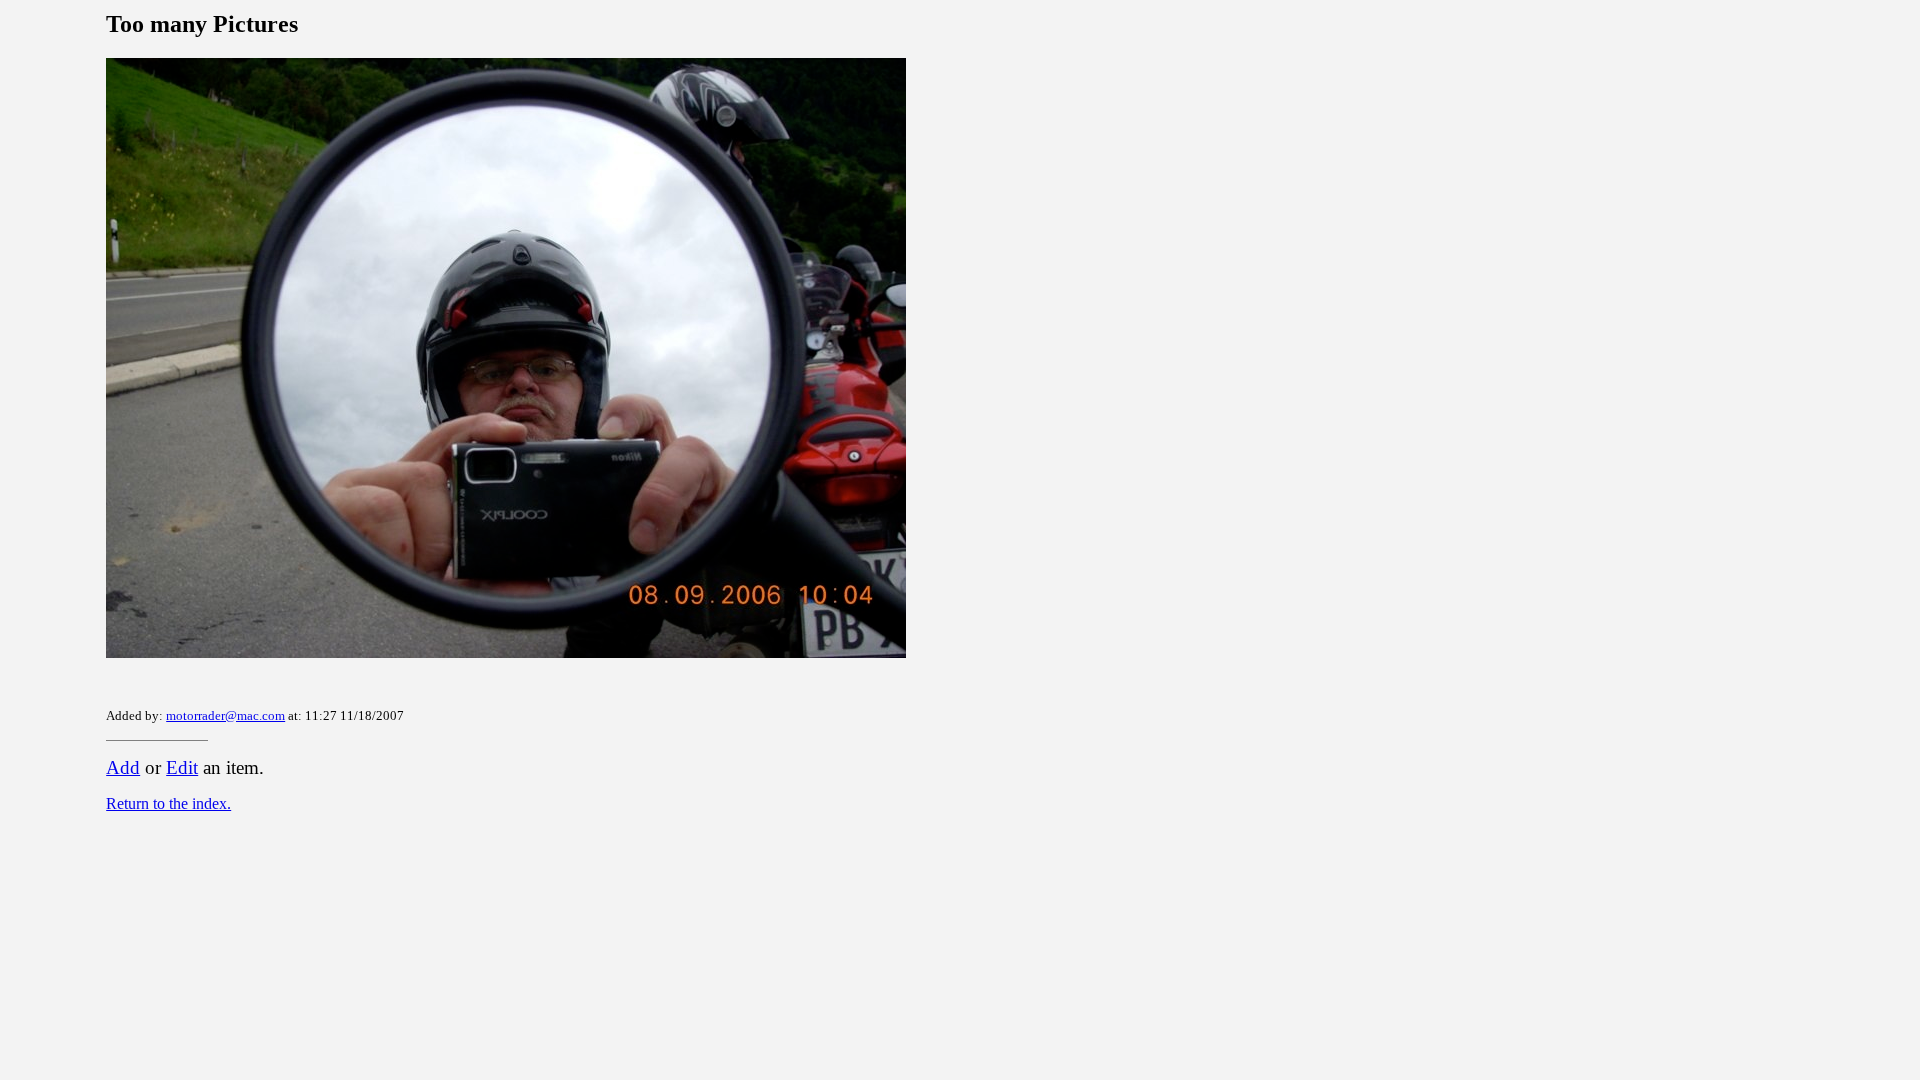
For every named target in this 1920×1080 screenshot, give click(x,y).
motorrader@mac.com (225, 715)
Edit (182, 767)
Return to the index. (168, 803)
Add (123, 767)
